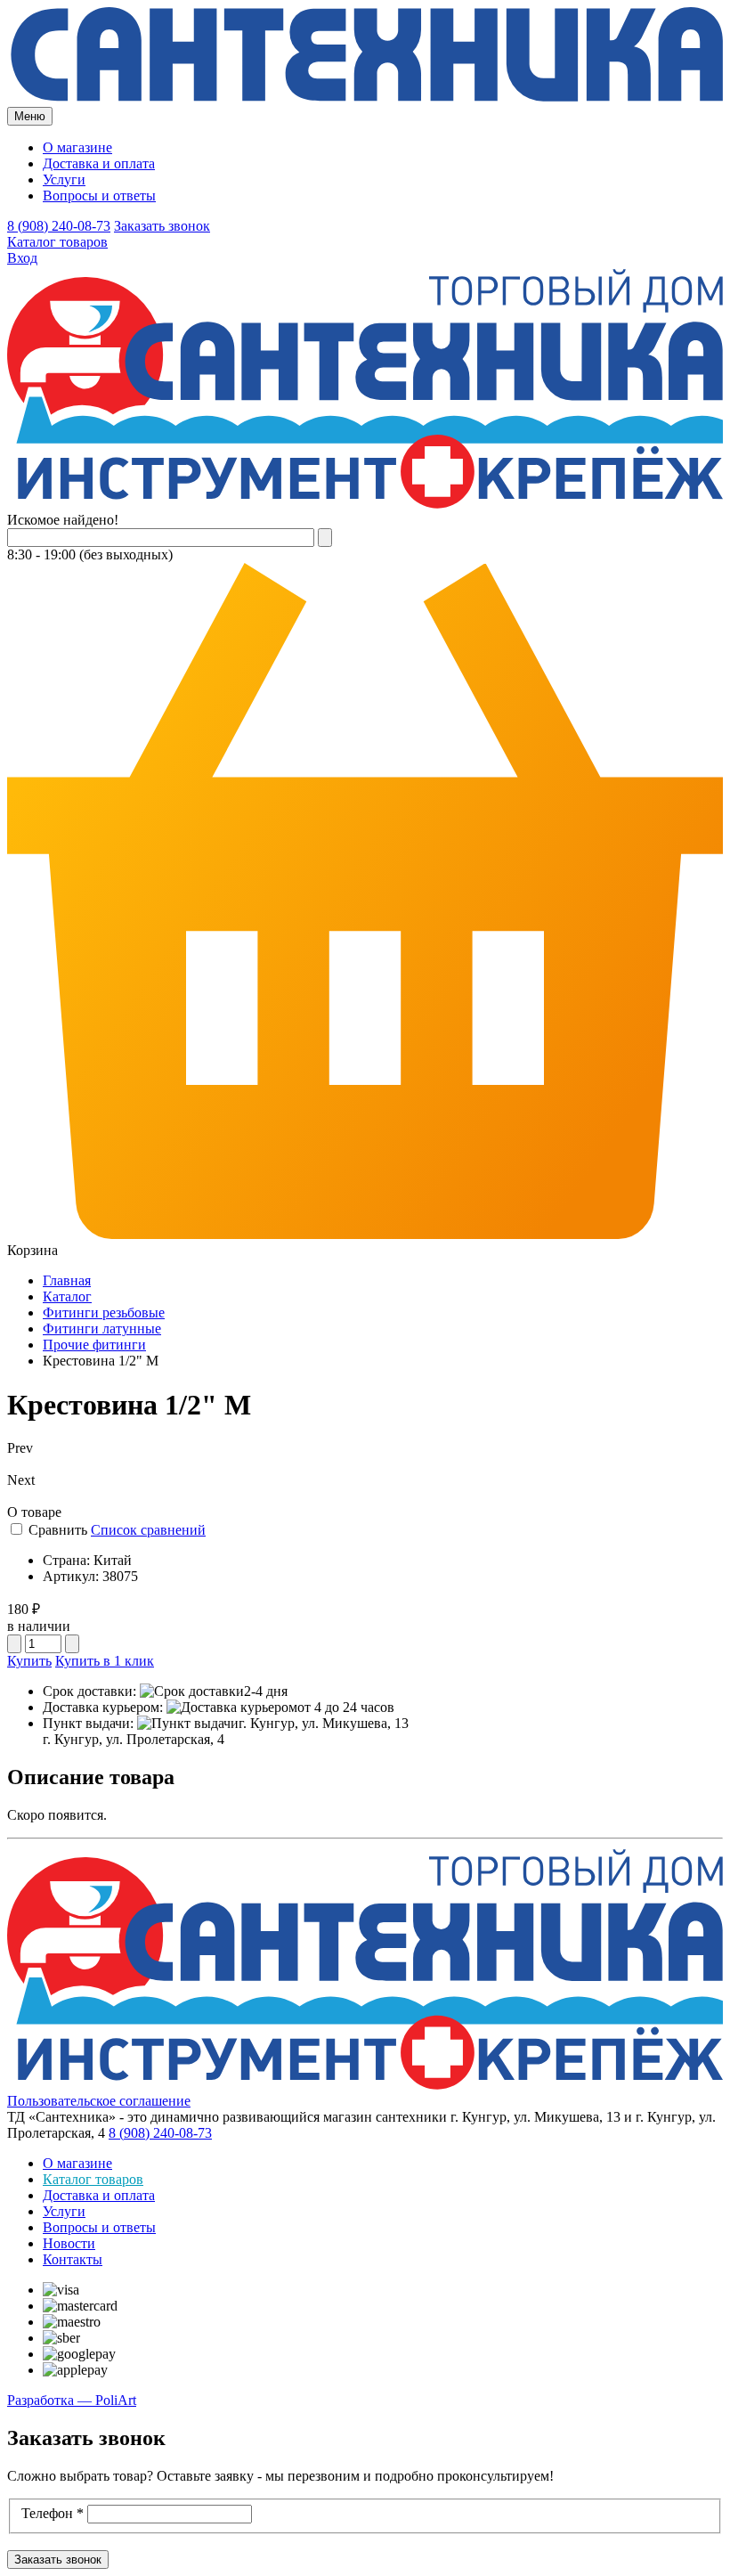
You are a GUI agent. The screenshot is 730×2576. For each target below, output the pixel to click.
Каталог (67, 1296)
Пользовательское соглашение (99, 2101)
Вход (22, 258)
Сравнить (58, 1530)
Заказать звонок (162, 226)
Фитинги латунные (102, 1329)
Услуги (64, 179)
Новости (69, 2243)
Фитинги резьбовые (104, 1312)
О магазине (77, 147)
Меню (30, 116)
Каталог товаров (57, 242)
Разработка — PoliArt (72, 2400)
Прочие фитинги (94, 1345)
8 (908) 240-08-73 (59, 226)
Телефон (53, 2513)
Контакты (73, 2259)
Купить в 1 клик (105, 1661)
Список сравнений (148, 1530)
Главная (67, 1280)
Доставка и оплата (99, 163)
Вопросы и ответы (99, 196)
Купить (29, 1661)
